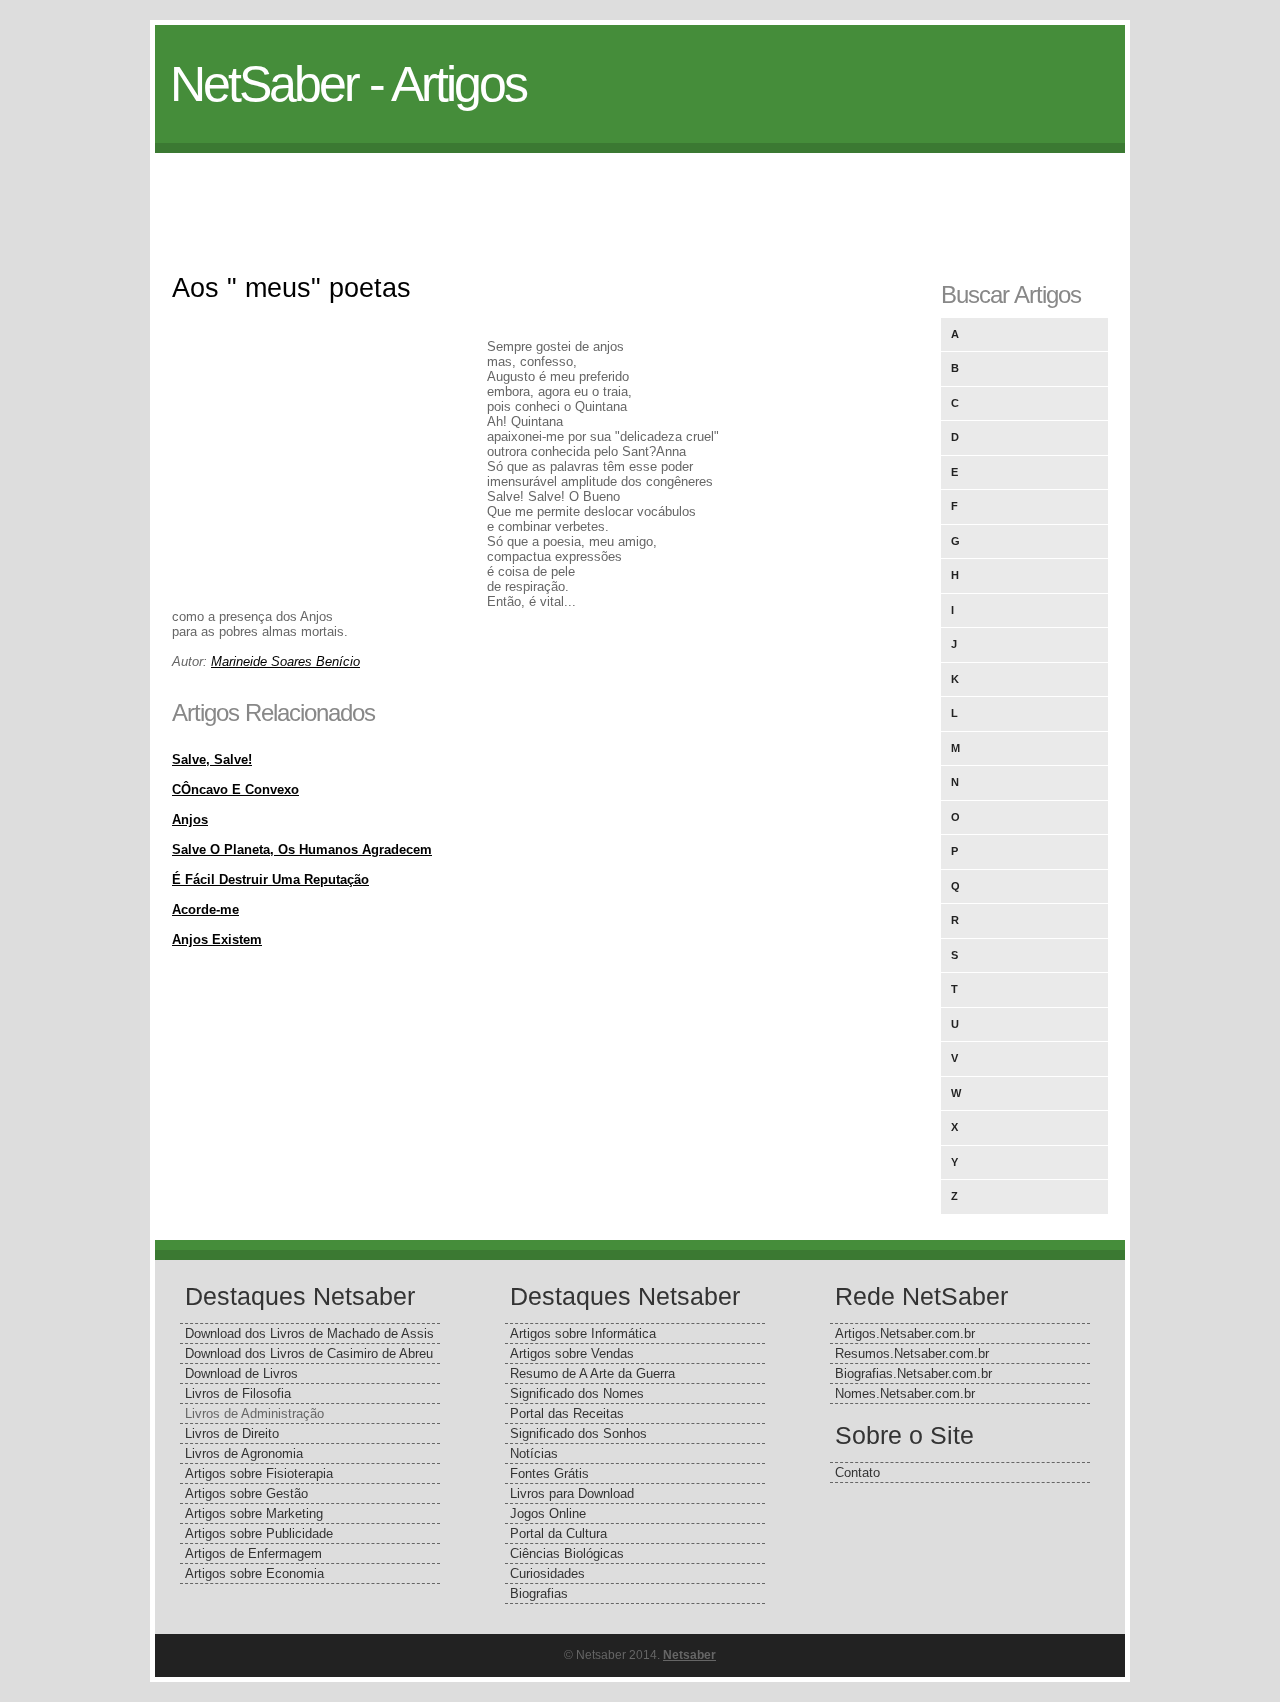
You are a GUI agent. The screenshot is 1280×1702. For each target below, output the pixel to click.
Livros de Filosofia (238, 1393)
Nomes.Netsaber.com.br (905, 1393)
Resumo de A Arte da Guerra (592, 1373)
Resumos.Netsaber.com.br (912, 1353)
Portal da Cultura (558, 1533)
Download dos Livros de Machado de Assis (309, 1333)
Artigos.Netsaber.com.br (905, 1333)
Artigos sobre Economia (254, 1573)
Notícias (534, 1453)
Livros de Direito (232, 1433)
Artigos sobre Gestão (246, 1493)
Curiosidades (547, 1573)
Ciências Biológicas (567, 1553)
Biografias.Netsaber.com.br (913, 1373)
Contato (857, 1472)
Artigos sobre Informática (583, 1333)
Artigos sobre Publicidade (259, 1533)
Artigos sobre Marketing (254, 1513)
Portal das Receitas (567, 1413)
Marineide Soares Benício (285, 661)
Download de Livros (241, 1373)
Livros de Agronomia (244, 1453)
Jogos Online (548, 1513)
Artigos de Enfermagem (253, 1553)
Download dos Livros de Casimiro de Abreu (309, 1353)
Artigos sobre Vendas (572, 1353)
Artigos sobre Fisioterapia (259, 1473)
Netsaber (689, 1655)
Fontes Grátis (549, 1473)
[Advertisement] (640, 198)
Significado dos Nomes (577, 1393)
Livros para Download (572, 1493)
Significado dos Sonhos (578, 1433)
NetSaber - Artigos (348, 84)
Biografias (539, 1593)
